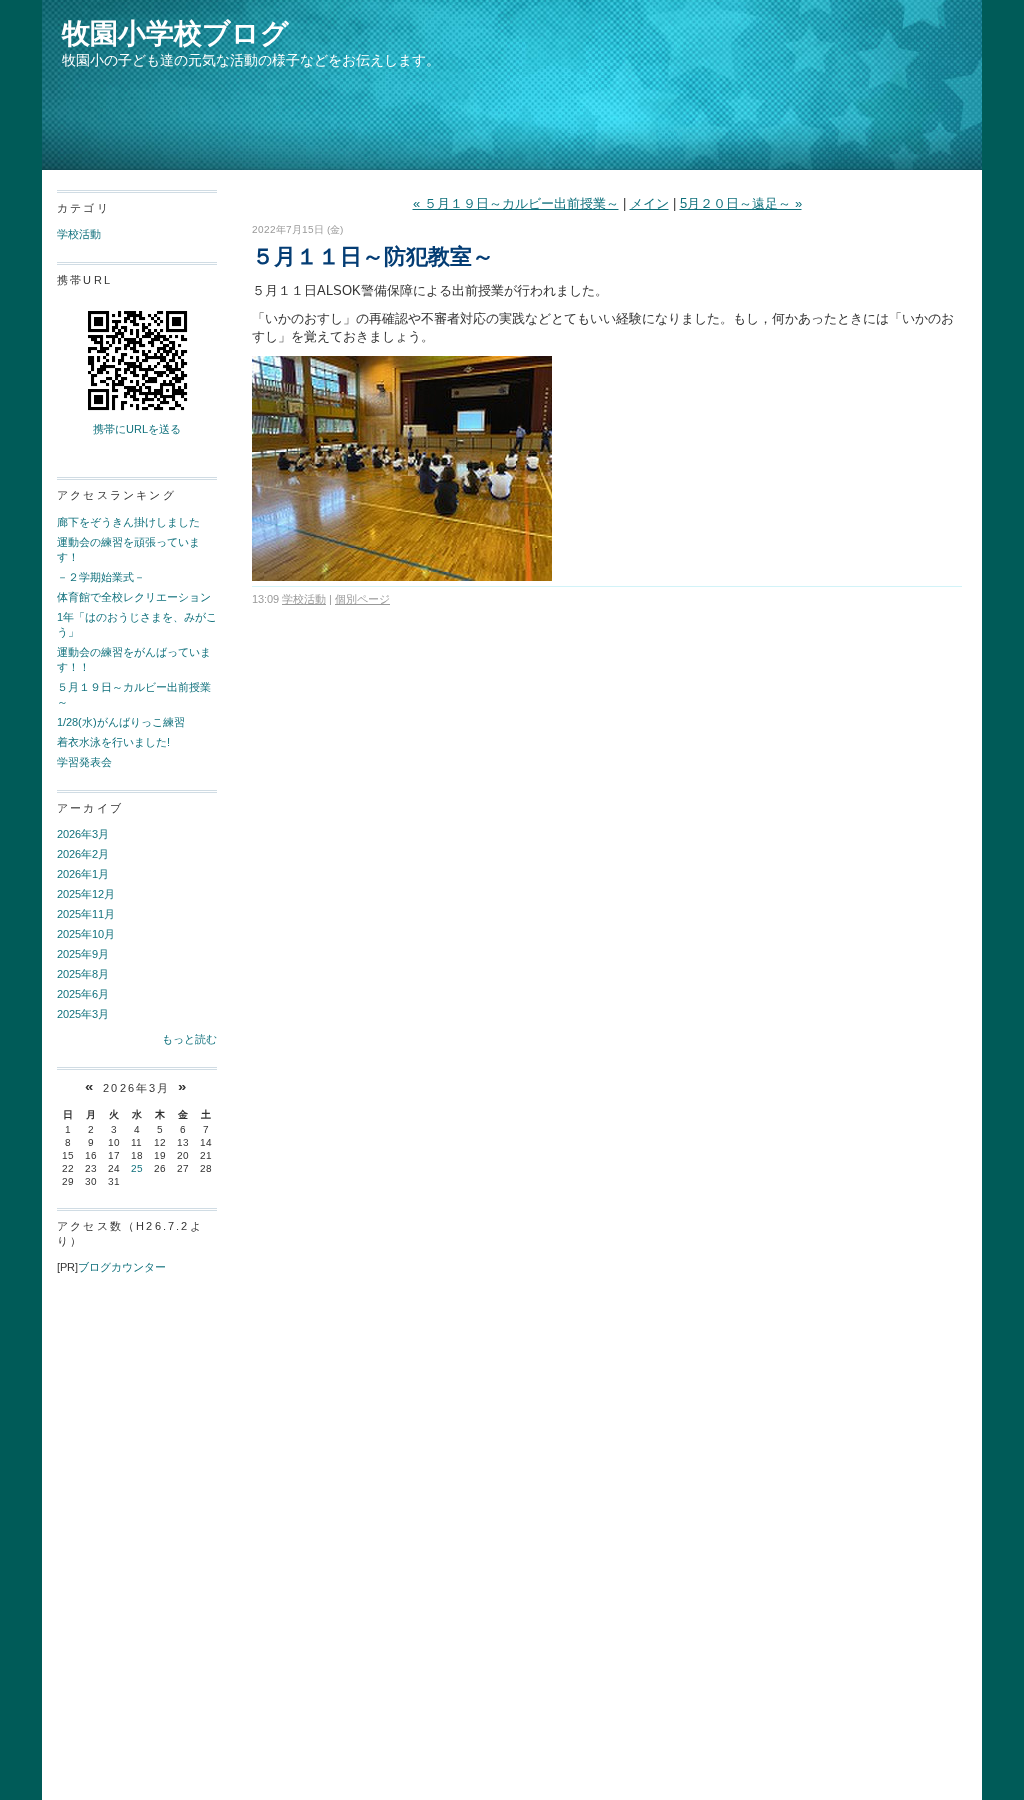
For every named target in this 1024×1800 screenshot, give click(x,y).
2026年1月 (83, 874)
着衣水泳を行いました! (113, 742)
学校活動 (79, 234)
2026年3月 (83, 834)
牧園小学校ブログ (175, 33)
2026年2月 (83, 854)
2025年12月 (86, 894)
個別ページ (362, 599)
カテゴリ (83, 208)
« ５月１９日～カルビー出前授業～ (516, 203)
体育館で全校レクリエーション (134, 597)
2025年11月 (86, 914)
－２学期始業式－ (101, 577)
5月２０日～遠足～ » (741, 203)
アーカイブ (90, 808)
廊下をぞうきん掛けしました (128, 522)
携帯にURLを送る (137, 429)
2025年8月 (83, 974)
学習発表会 (84, 762)
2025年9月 (83, 954)
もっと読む (189, 1039)
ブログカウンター (122, 1267)
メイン (649, 203)
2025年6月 (83, 994)
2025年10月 (86, 934)
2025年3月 (83, 1014)
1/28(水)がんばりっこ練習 (121, 722)
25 (137, 1168)
